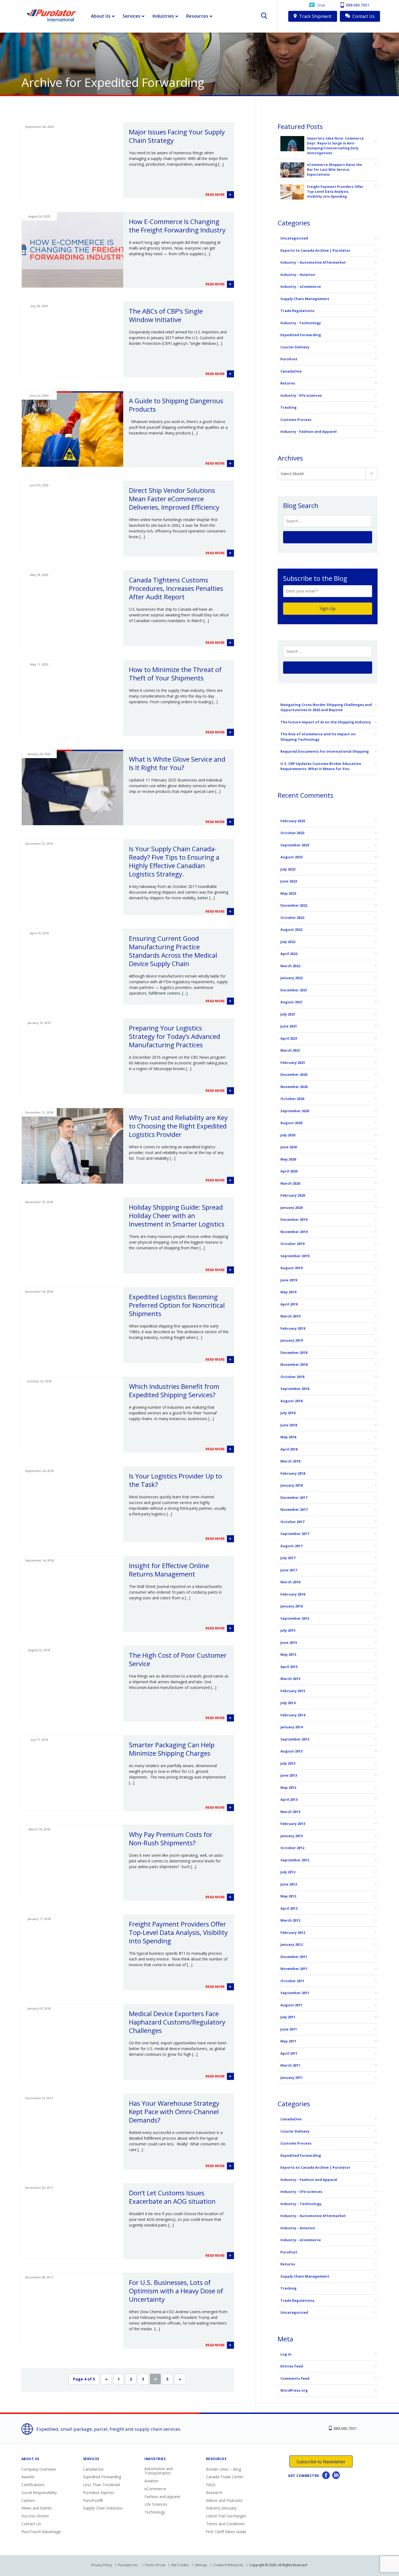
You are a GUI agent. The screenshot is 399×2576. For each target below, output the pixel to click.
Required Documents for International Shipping (325, 751)
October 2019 (292, 1244)
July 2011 (288, 2017)
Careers (28, 2500)
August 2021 (291, 1002)
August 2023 (291, 857)
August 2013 (291, 1751)
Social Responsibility (39, 2493)
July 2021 (288, 1014)
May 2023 (288, 893)
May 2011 (288, 2041)
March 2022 (290, 966)
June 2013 (289, 1775)
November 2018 (294, 1364)
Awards (28, 2477)
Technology (155, 2512)
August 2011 (291, 2005)
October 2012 (292, 1848)
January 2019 (292, 1340)
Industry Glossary (221, 2508)
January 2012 (292, 1944)
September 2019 (295, 1256)
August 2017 (291, 1546)
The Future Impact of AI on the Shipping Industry (326, 722)
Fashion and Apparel (162, 2497)
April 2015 (289, 1667)
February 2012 (293, 1932)
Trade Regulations (297, 311)
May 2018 (288, 1437)
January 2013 (292, 1836)
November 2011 (294, 1969)
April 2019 (289, 1304)
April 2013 (289, 1799)
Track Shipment (315, 16)
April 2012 (289, 1908)
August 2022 (291, 929)
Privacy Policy (102, 2565)
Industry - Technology (301, 323)
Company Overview (39, 2469)
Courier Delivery (295, 347)
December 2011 (294, 1957)
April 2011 (289, 2053)
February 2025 (293, 821)
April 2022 (289, 954)
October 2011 (292, 1981)
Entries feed (292, 2366)
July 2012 (288, 1872)
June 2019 (289, 1280)
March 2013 (290, 1812)
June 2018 (289, 1425)
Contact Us (363, 16)
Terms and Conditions (225, 2524)
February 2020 (293, 1195)
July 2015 (288, 1630)
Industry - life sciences (301, 395)
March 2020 (290, 1183)
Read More (216, 195)
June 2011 (289, 2029)
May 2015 (288, 1654)
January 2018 (292, 1485)
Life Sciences (156, 2504)
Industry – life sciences (301, 2192)
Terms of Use (155, 2565)
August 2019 (291, 1268)
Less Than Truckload (101, 2485)
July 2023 (288, 869)
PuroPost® (93, 2500)
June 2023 (289, 881)
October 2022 (292, 917)
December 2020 (294, 1074)
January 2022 (292, 978)
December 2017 (294, 1497)
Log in (286, 2354)
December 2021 (294, 990)
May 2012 (288, 1896)
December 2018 (294, 1352)
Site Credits (180, 2565)
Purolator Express (99, 2493)
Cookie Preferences (228, 2565)
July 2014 (288, 1703)
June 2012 (289, 1884)
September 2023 (295, 845)
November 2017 (294, 1509)
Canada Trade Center (225, 2477)
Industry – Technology (301, 2204)
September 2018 (295, 1389)
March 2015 (290, 1679)
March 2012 (290, 1920)
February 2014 (293, 1715)
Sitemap (201, 2565)
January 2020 (292, 1207)
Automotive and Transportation (159, 2471)
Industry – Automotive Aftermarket (313, 262)
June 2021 (289, 1026)
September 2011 (295, 1993)
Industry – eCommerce (301, 286)
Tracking (289, 407)
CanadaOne (291, 371)
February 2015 (293, 1691)
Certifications (33, 2485)
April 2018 (289, 1449)
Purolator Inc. (128, 2565)
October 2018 (292, 1377)
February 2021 (293, 1062)
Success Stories (35, 2516)
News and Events (37, 2508)
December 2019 (294, 1219)
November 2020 (294, 1087)
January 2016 (292, 1606)
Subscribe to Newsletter (321, 2462)
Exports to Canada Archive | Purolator (315, 250)
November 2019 (294, 1232)
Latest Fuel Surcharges (226, 2516)
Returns (288, 383)
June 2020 (289, 1147)
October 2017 (292, 1522)
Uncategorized (294, 238)
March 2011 (290, 2065)
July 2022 (288, 942)
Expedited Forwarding (301, 335)
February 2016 (293, 1594)
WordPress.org (294, 2390)
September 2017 (295, 1534)
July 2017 (288, 1558)
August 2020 (291, 1123)
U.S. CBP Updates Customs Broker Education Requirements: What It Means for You (321, 766)
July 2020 (288, 1135)
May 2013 (288, 1787)
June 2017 (289, 1570)
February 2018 (293, 1473)
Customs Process (296, 420)
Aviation (151, 2481)
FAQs (211, 2485)
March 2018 (290, 1461)
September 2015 (295, 1618)
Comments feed (295, 2378)
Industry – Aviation (298, 275)
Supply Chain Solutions (103, 2508)
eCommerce (155, 2489)
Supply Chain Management (305, 299)
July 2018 (288, 1413)
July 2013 (288, 1763)
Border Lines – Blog (224, 2469)
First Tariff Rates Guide (226, 2532)
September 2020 (295, 1111)
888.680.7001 (357, 5)
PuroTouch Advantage (41, 2532)
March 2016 (290, 1582)
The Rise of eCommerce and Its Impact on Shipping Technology (318, 737)
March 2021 (290, 1050)
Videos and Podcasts (224, 2500)
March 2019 (290, 1316)
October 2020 (292, 1099)
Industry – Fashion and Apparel (309, 2180)
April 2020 (289, 1171)
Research (214, 2493)
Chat (321, 5)
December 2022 (294, 905)
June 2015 (289, 1642)
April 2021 (289, 1038)
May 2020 (288, 1159)
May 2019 (288, 1292)
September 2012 (295, 1860)
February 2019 (293, 1328)
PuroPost (289, 359)
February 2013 (293, 1824)
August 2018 (291, 1401)
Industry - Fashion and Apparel (308, 431)
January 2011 (292, 2077)
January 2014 (292, 1727)
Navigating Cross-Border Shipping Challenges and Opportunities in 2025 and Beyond (326, 707)
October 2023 (292, 833)
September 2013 (295, 1739)
